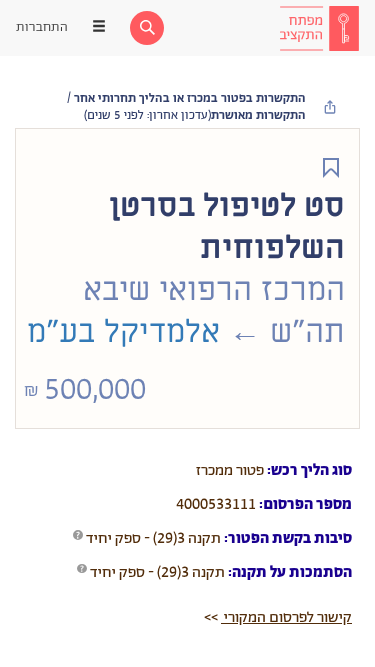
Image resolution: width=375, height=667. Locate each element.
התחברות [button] (42, 27)
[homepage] (319, 28)
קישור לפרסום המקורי (286, 617)
